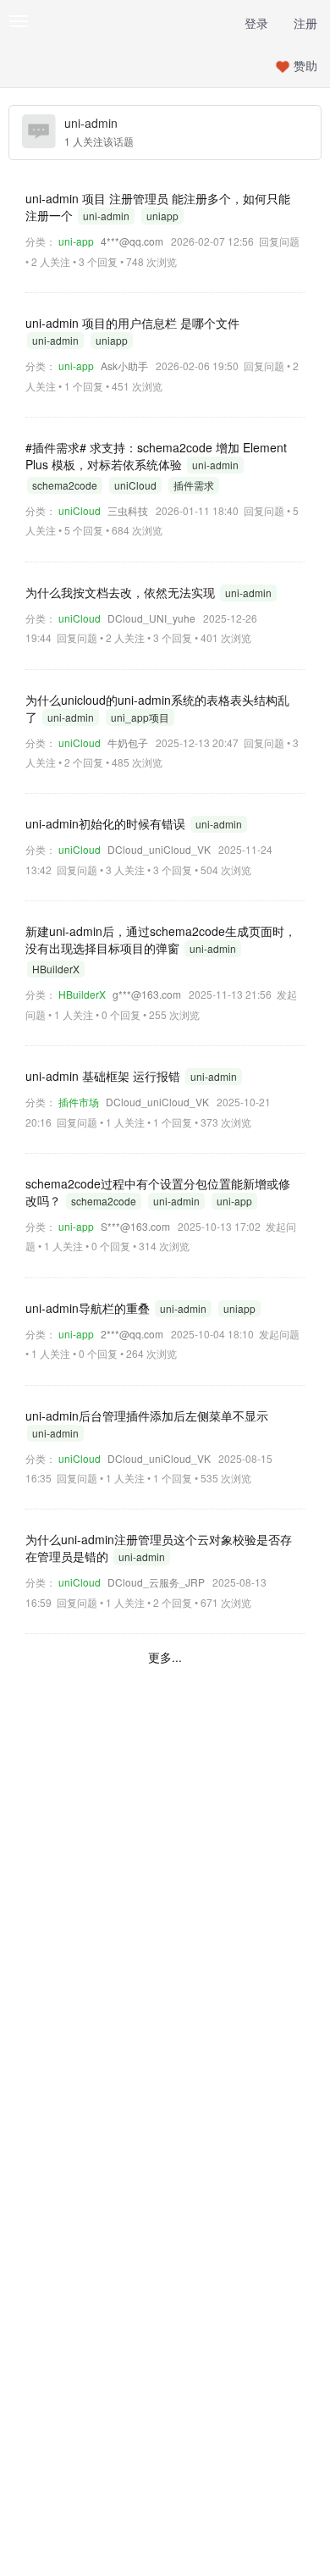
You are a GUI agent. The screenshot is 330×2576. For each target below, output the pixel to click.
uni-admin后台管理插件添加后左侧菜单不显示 (147, 1415)
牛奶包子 (128, 742)
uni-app (76, 241)
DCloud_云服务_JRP (156, 1582)
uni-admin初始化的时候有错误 (107, 823)
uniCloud (80, 510)
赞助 (305, 65)
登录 (256, 23)
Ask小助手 (124, 366)
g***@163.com (147, 994)
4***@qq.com (132, 241)
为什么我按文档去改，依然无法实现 (122, 592)
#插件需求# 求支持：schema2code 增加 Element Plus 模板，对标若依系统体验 (156, 456)
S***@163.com (135, 1226)
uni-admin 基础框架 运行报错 (104, 1076)
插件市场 (79, 1102)
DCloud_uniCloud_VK (159, 849)
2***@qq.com (132, 1334)
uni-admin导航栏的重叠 (89, 1308)
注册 (305, 23)
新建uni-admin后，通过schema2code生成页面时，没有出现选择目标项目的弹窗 (161, 939)
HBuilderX (82, 994)
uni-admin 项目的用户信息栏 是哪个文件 (132, 323)
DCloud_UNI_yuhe (151, 618)
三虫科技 (128, 510)
